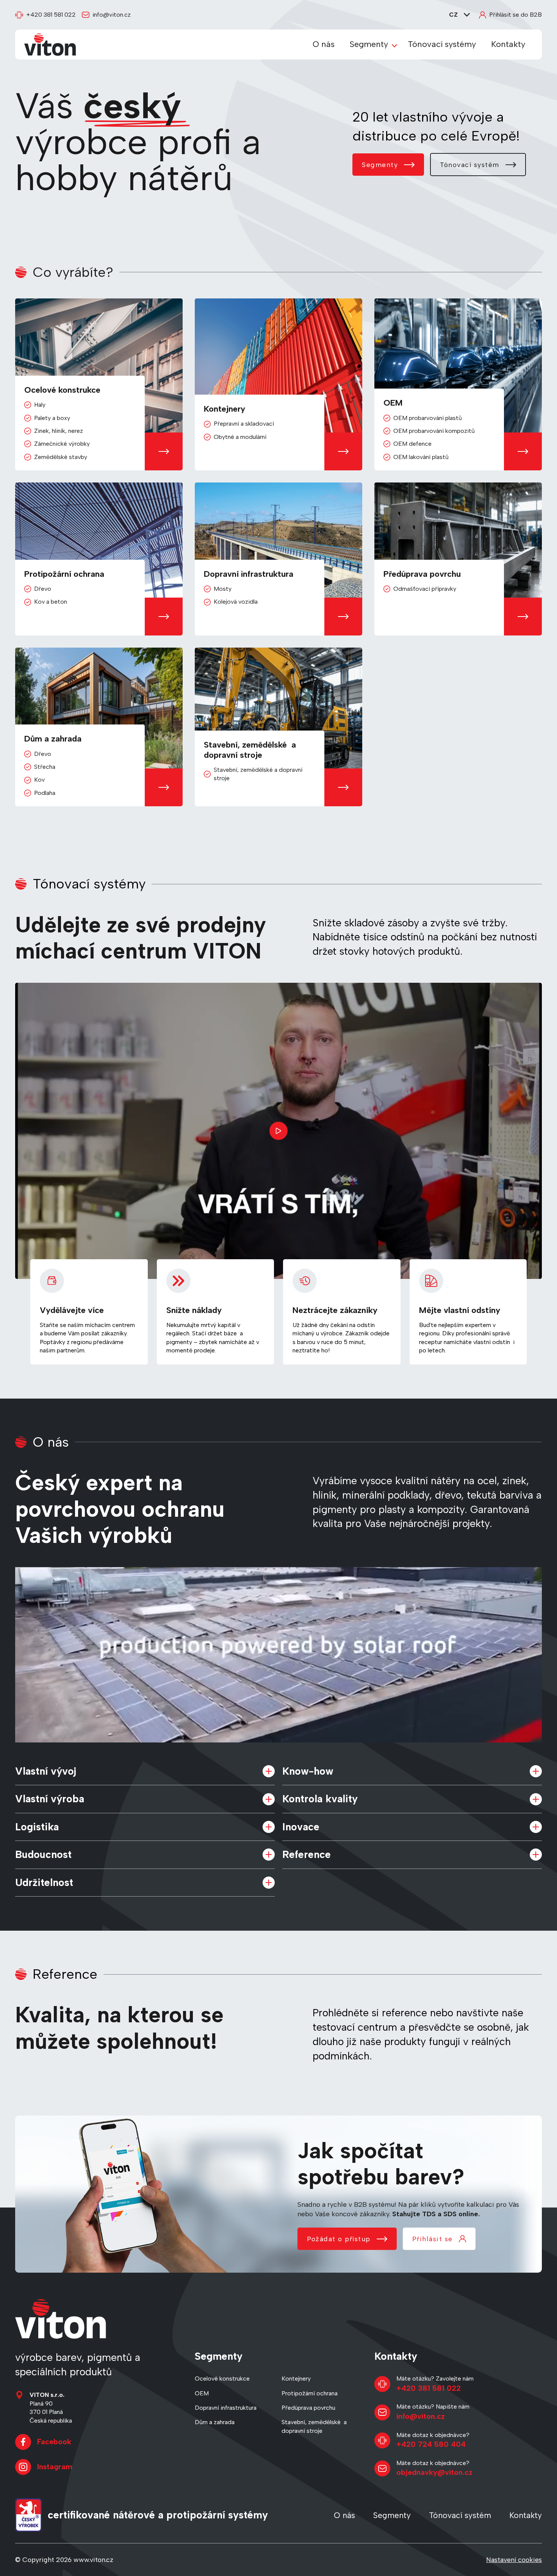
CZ (453, 15)
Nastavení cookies (514, 2560)
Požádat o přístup (339, 2239)
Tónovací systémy (442, 44)
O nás (324, 44)
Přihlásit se (433, 2239)
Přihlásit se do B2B (516, 15)
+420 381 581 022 (51, 15)
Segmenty (369, 44)
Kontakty (508, 44)
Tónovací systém (470, 165)
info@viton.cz (112, 15)
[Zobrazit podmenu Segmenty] (394, 45)
